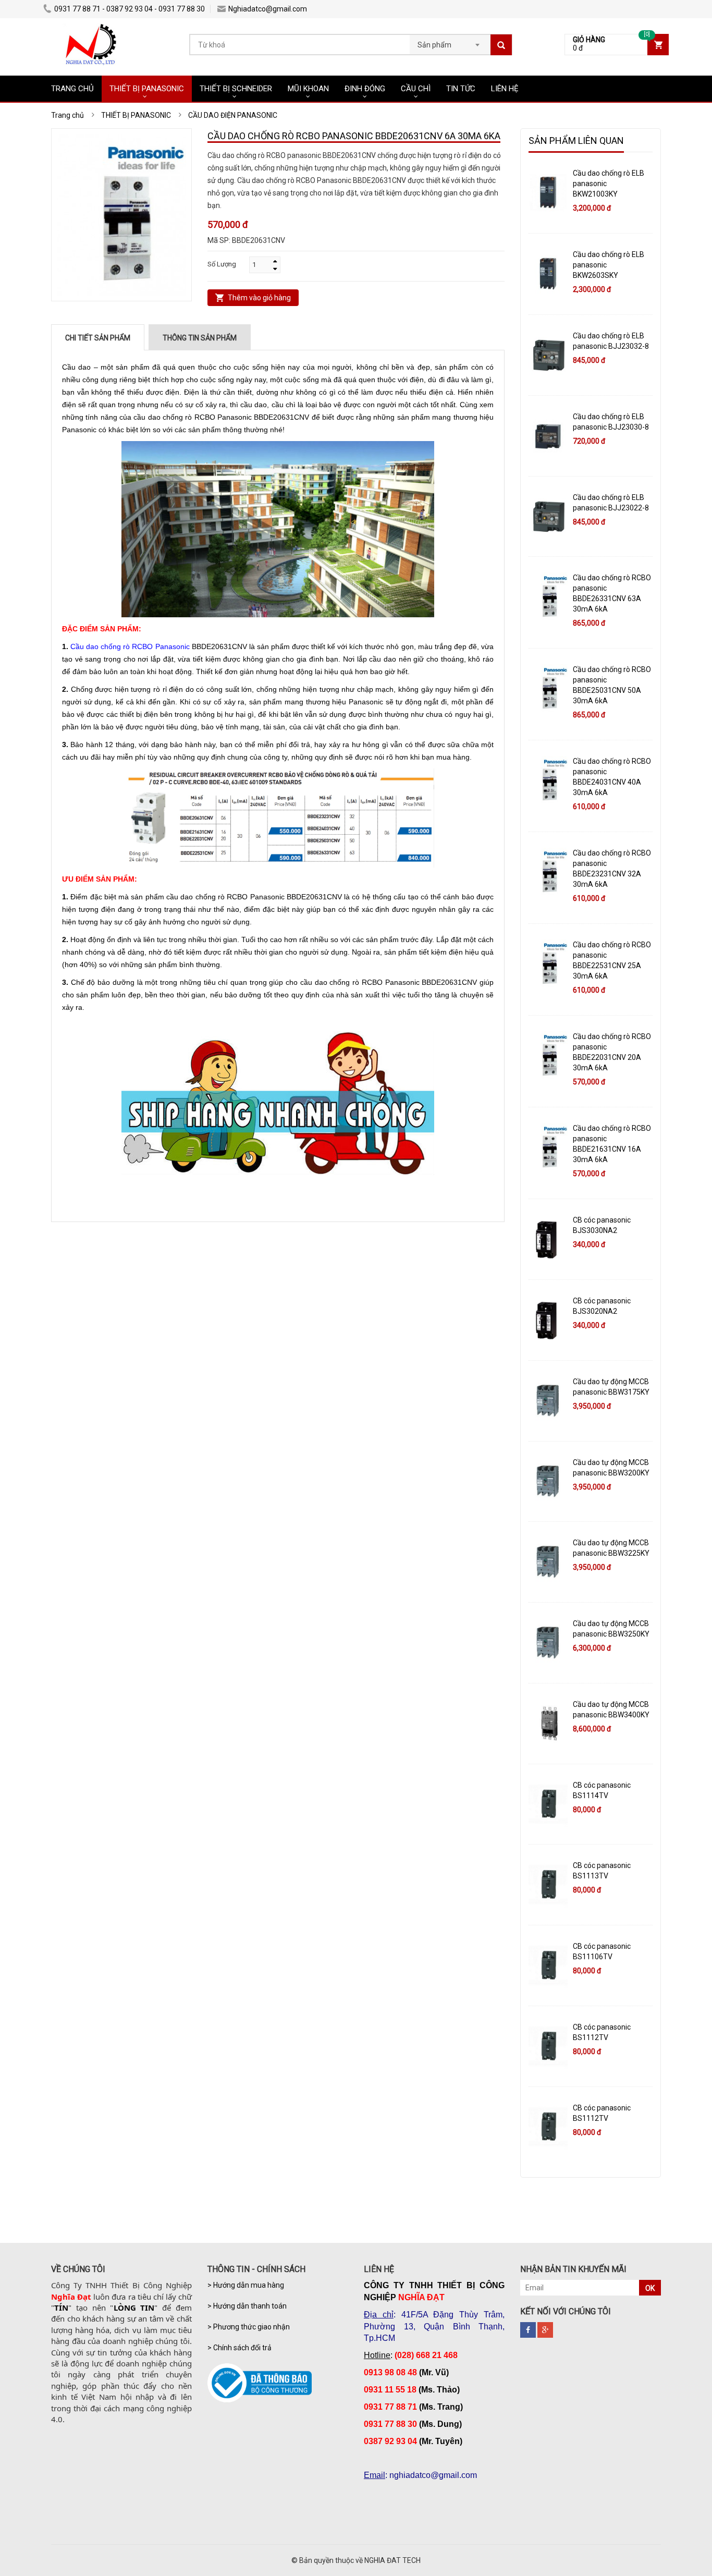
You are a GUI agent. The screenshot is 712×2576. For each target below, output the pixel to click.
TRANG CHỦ (72, 89)
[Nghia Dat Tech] (91, 29)
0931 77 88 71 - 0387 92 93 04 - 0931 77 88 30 (130, 9)
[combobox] (450, 42)
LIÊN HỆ (505, 89)
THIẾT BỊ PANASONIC (147, 89)
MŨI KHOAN (308, 89)
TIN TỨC (461, 89)
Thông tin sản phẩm (200, 338)
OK (650, 2288)
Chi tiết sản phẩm (98, 338)
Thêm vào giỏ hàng (259, 298)
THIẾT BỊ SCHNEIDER (236, 89)
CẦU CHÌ (416, 89)
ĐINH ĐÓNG (365, 89)
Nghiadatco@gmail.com (268, 9)
